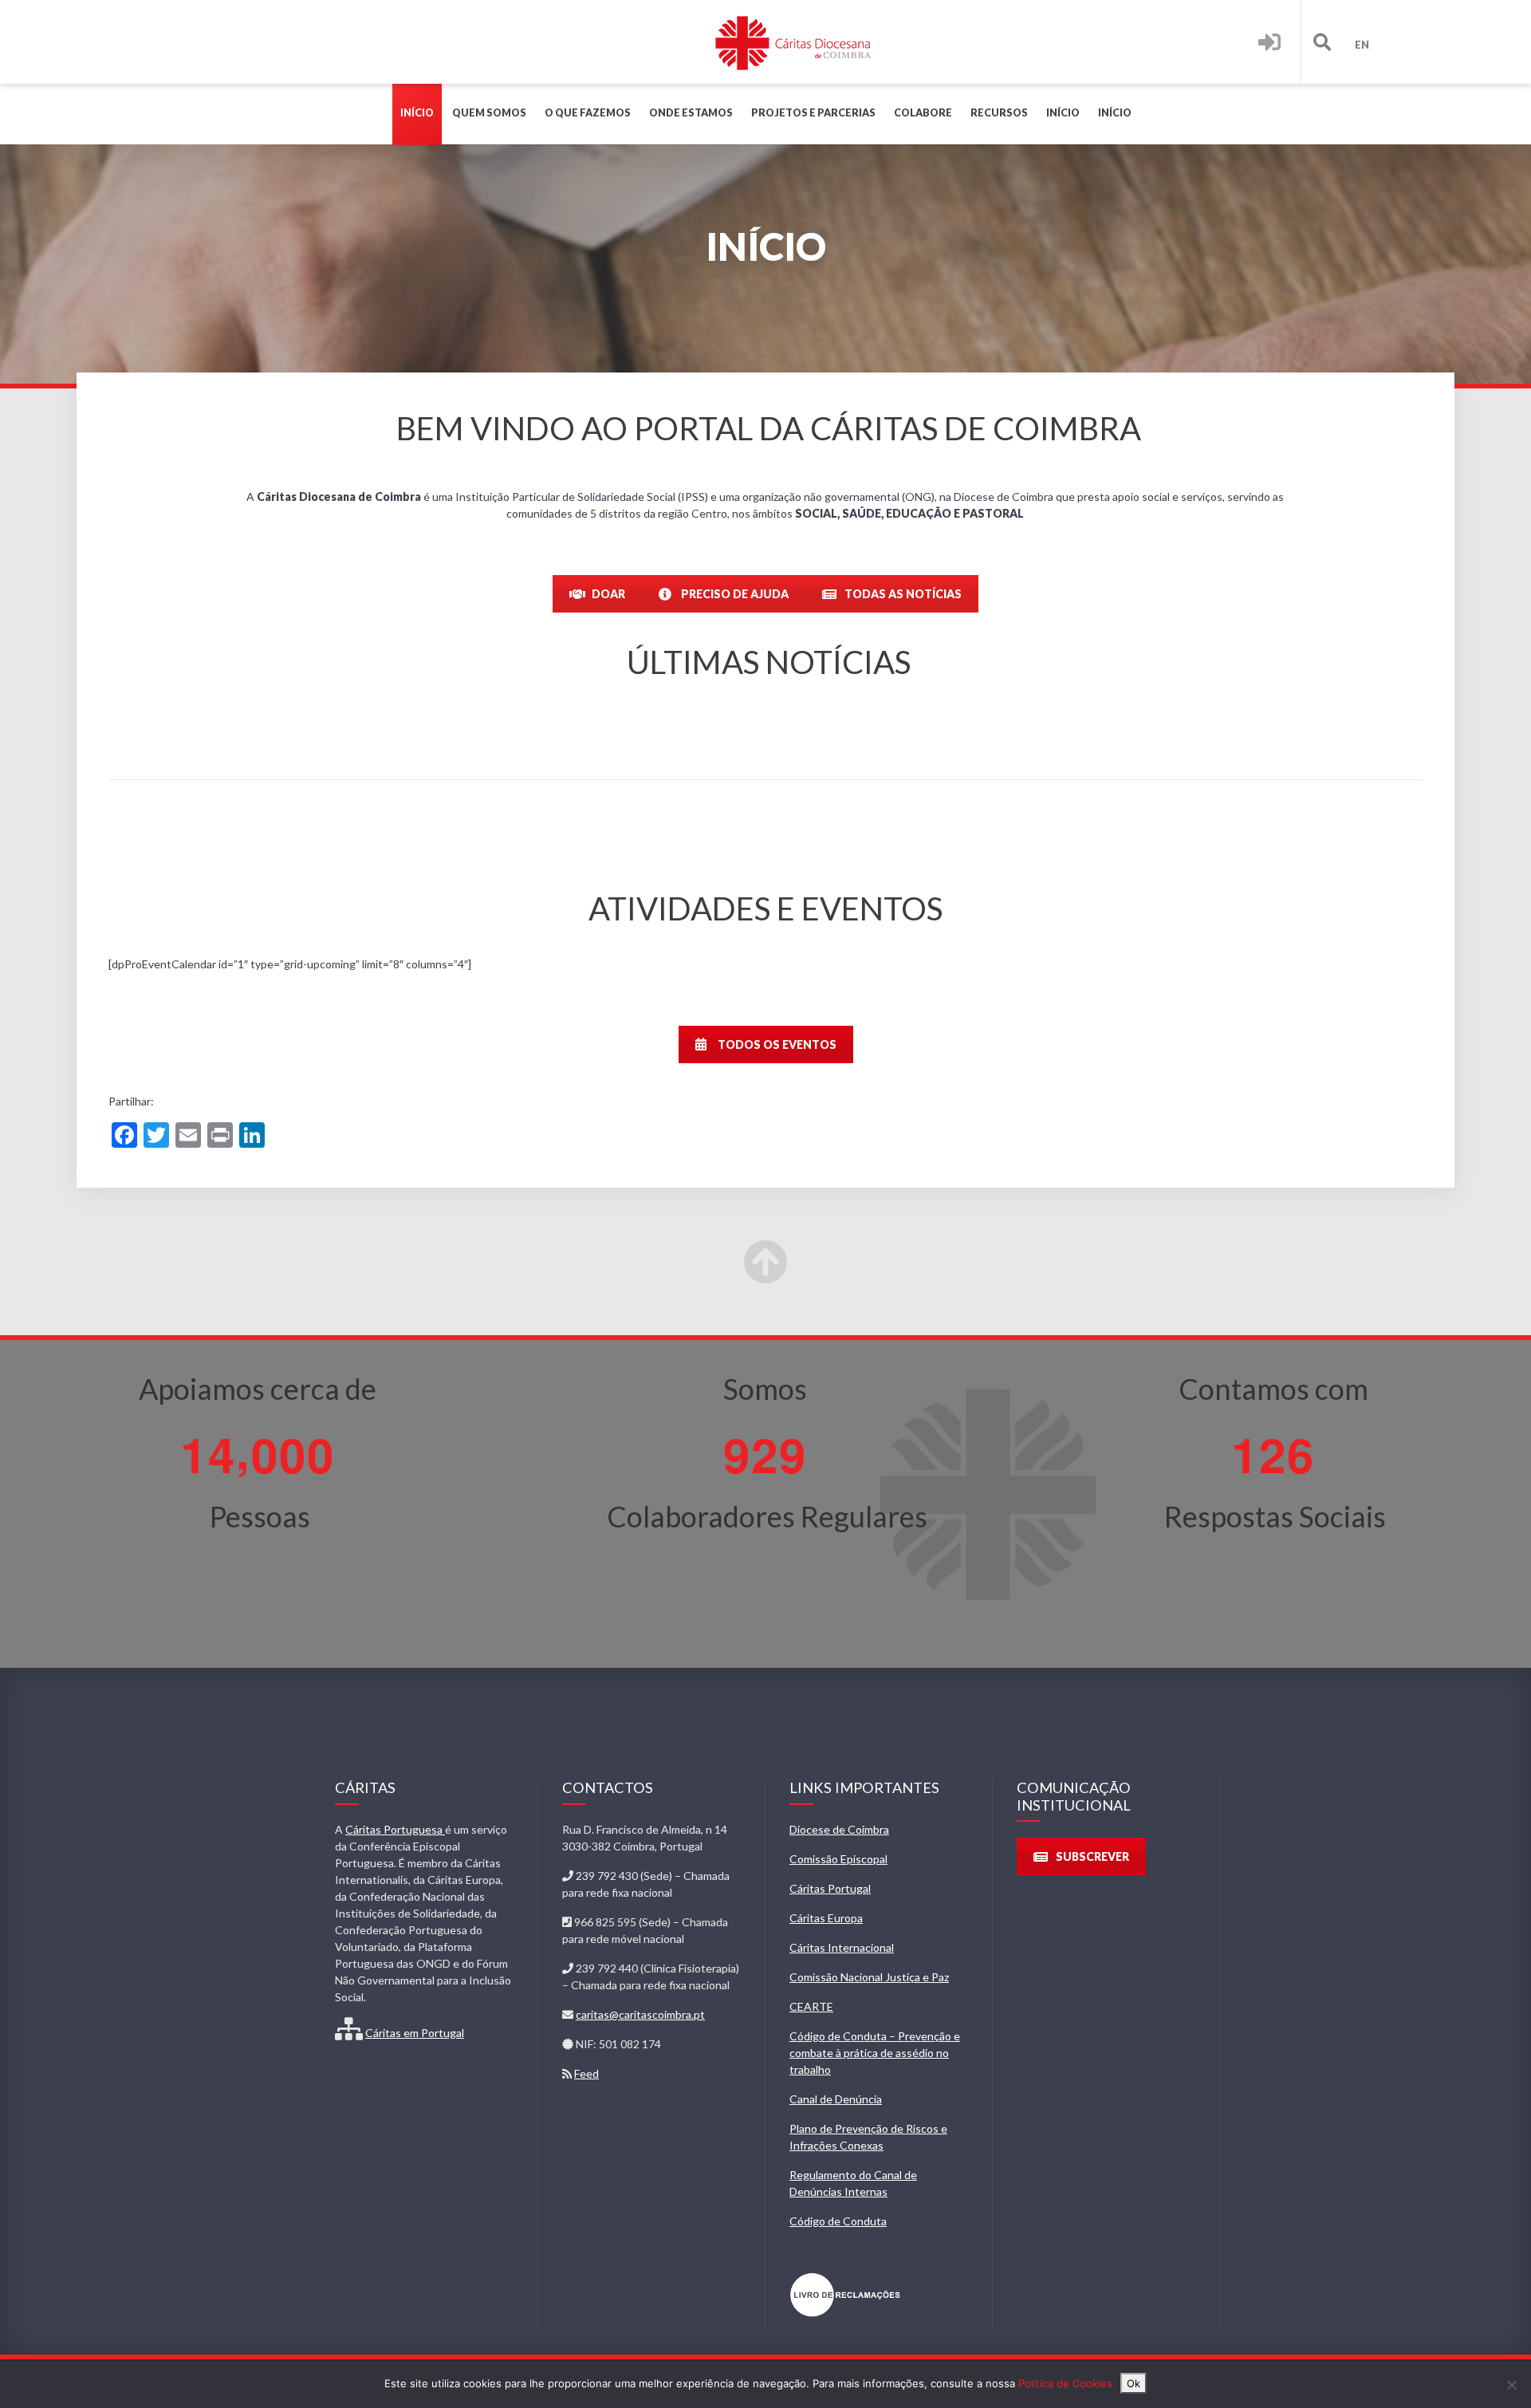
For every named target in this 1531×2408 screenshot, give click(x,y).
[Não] (1511, 2385)
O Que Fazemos (588, 113)
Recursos (999, 113)
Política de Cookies (1065, 2383)
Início (417, 113)
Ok (1133, 2383)
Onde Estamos (691, 113)
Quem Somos (489, 113)
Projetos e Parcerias (813, 113)
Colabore (923, 113)
